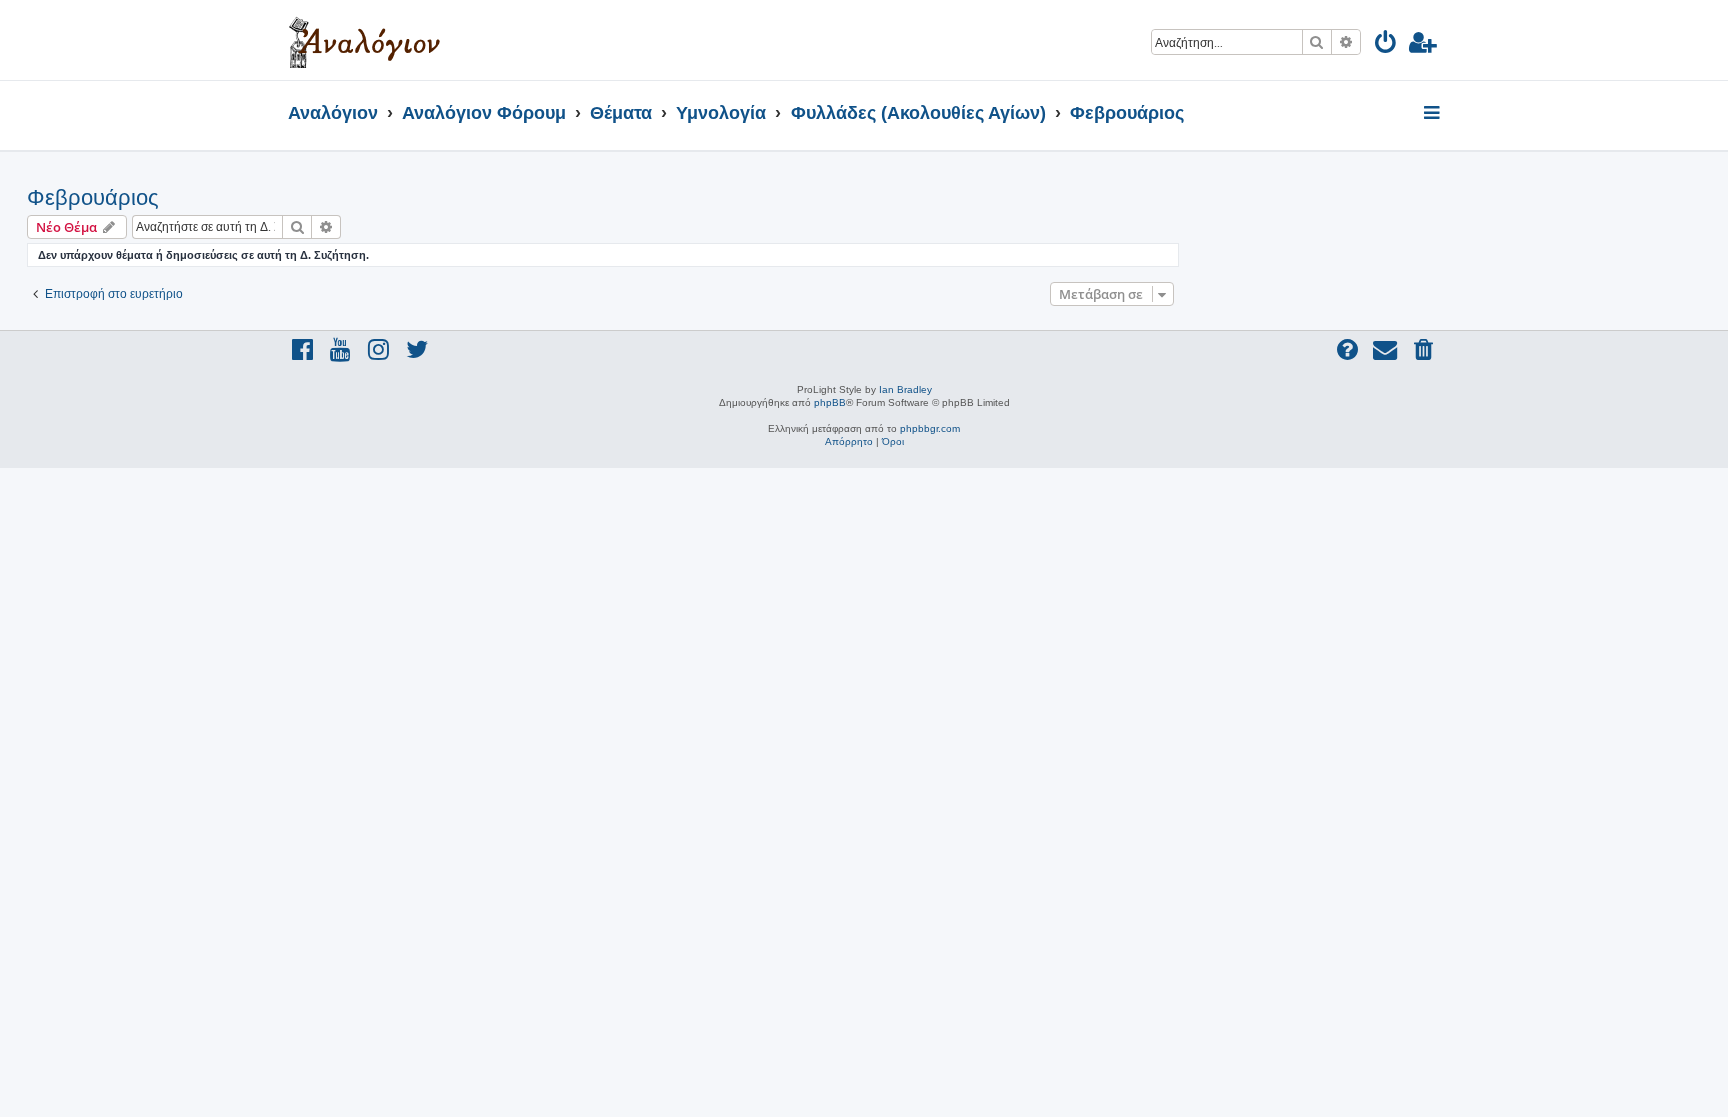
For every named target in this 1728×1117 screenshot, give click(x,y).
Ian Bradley (905, 389)
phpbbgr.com (930, 428)
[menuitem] (1386, 45)
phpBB (830, 402)
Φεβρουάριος (93, 197)
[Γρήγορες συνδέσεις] (1433, 114)
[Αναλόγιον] (364, 40)
